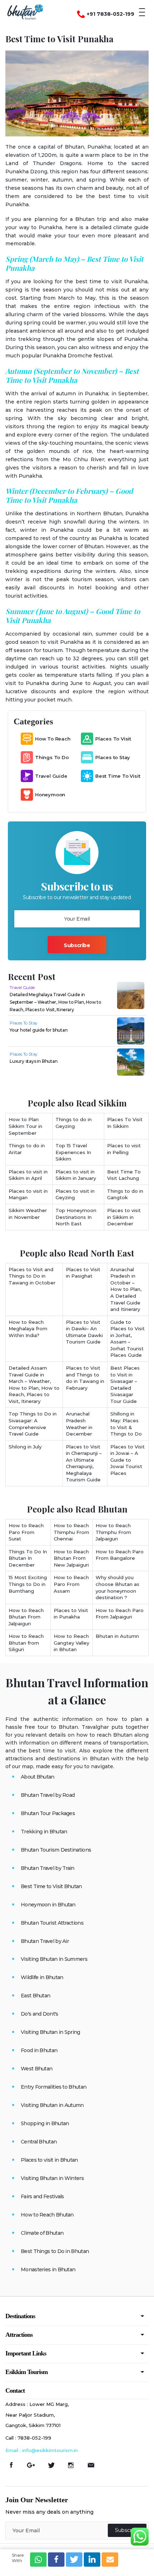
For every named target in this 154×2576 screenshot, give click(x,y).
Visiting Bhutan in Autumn (52, 2105)
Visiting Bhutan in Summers (54, 1959)
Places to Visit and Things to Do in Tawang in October (32, 1276)
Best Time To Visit (118, 776)
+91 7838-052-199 (110, 14)
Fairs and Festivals (42, 2196)
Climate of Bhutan (42, 2233)
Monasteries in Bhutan (48, 2269)
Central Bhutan (39, 2142)
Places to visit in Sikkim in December (124, 1217)
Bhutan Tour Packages (48, 1813)
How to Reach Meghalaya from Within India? (28, 1329)
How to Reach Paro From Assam (71, 1584)
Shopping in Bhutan (45, 2123)
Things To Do (52, 757)
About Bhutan (38, 1777)
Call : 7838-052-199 (28, 2438)
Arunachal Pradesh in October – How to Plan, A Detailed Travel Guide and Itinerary (126, 1289)
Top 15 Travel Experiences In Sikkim (73, 1152)
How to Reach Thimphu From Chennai (71, 1532)
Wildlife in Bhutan (42, 1977)
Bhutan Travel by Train (48, 1868)
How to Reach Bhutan (47, 2215)
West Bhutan (37, 2069)
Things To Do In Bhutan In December (28, 1558)
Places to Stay (113, 757)
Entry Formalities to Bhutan (54, 2087)
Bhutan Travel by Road (48, 1795)
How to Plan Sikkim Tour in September (25, 1126)
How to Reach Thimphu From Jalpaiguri (113, 1532)
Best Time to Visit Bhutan (51, 1886)
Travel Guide (51, 776)
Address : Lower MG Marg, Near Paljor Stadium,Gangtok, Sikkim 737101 (37, 2415)
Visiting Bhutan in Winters (52, 2178)
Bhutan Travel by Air (45, 1941)
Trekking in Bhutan (44, 1832)
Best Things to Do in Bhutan (55, 2251)
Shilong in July (25, 1447)
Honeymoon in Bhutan (48, 1905)
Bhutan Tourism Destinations (56, 1850)
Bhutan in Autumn (117, 1636)
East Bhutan (35, 1996)
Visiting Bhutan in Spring (50, 2032)
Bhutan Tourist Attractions (52, 1923)
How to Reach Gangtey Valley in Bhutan (71, 1643)
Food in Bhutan (39, 2050)
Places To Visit (113, 739)
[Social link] (14, 2465)
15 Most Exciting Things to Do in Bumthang (28, 1584)
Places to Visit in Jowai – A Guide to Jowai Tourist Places (127, 1460)
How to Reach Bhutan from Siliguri (26, 1643)
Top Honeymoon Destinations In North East (76, 1217)
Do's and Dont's (40, 2014)
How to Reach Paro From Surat (26, 1532)
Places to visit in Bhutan (49, 2160)
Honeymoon (50, 795)
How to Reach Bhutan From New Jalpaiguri (71, 1558)
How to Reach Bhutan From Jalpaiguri (26, 1617)
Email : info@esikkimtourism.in (42, 2450)
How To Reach (53, 739)
